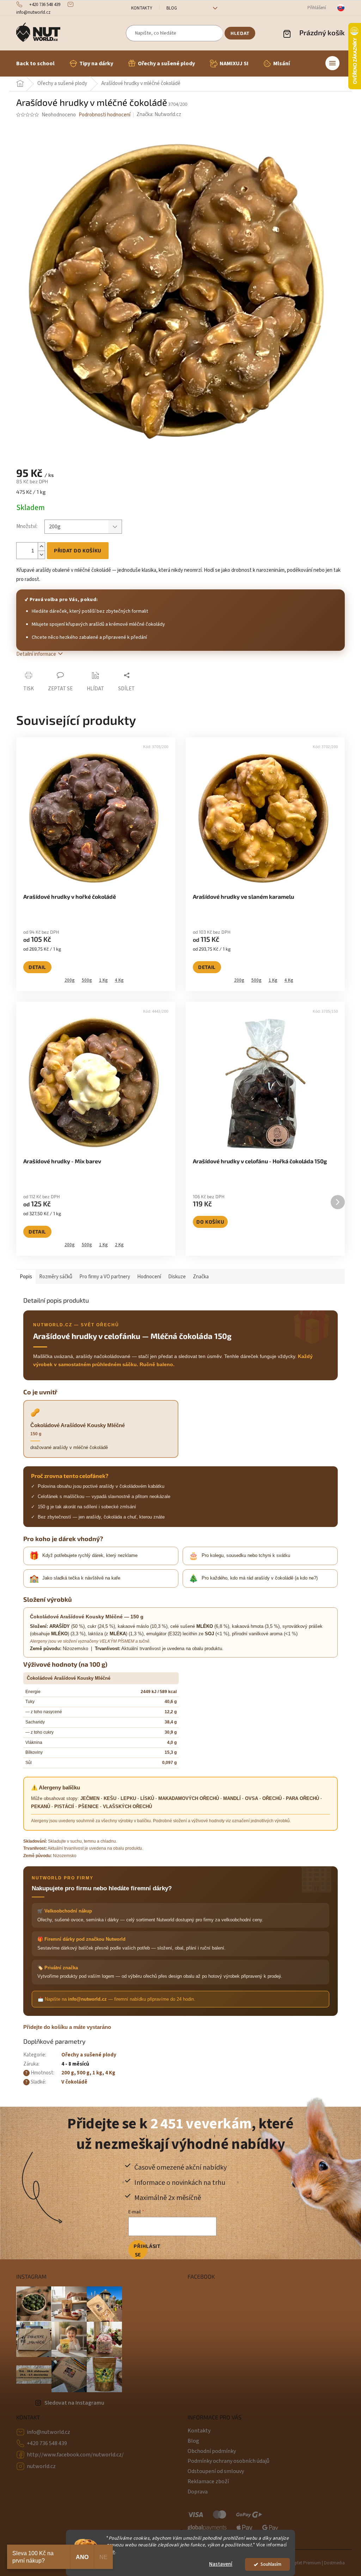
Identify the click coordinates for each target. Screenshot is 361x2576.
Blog (172, 8)
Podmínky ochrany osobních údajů (228, 2461)
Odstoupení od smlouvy (216, 2471)
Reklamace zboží (208, 2481)
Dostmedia (334, 2563)
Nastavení (221, 2564)
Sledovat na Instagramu (74, 2403)
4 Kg (119, 980)
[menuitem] (35, 63)
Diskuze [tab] (177, 1277)
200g (70, 980)
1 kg (97, 2073)
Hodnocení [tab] (149, 1277)
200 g (68, 2073)
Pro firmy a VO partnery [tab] (105, 1277)
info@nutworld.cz (48, 2432)
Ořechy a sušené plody (89, 2055)
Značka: (159, 114)
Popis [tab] (26, 1277)
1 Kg (103, 980)
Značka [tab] (201, 1277)
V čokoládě (74, 2082)
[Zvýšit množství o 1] (41, 547)
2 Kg (119, 1245)
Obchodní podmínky (212, 2451)
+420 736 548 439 (47, 2443)
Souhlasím (271, 2564)
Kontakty (142, 8)
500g (87, 980)
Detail (37, 967)
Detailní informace (36, 654)
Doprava (198, 2492)
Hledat (240, 33)
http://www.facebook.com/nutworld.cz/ (75, 2455)
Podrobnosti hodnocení (105, 115)
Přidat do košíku (78, 550)
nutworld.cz (41, 2466)
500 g (83, 2073)
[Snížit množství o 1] (41, 555)
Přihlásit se (140, 2250)
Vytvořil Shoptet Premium (296, 2563)
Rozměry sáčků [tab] (56, 1277)
